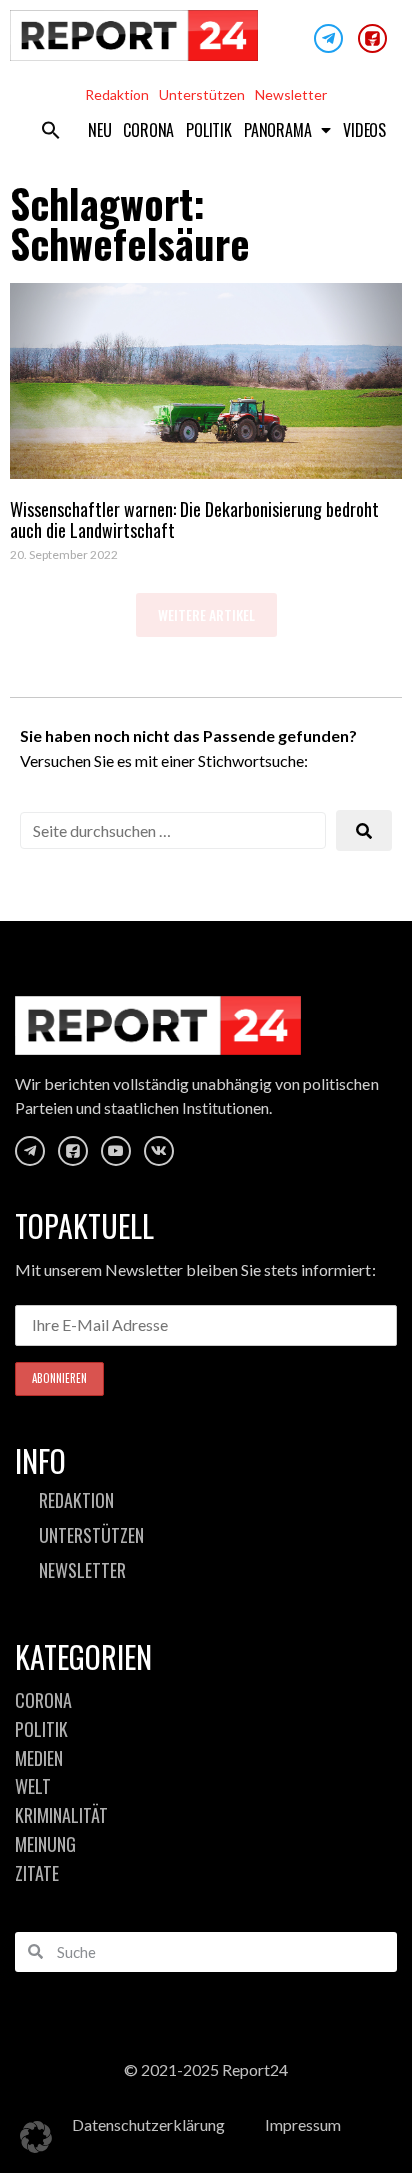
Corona (148, 130)
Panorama (277, 130)
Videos (364, 130)
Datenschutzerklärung (148, 2124)
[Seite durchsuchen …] (173, 830)
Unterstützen (202, 94)
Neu (99, 130)
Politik (209, 130)
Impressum (303, 2124)
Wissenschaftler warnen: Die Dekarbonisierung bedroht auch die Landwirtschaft (194, 520)
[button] (51, 130)
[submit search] (364, 830)
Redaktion (117, 94)
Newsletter (291, 94)
